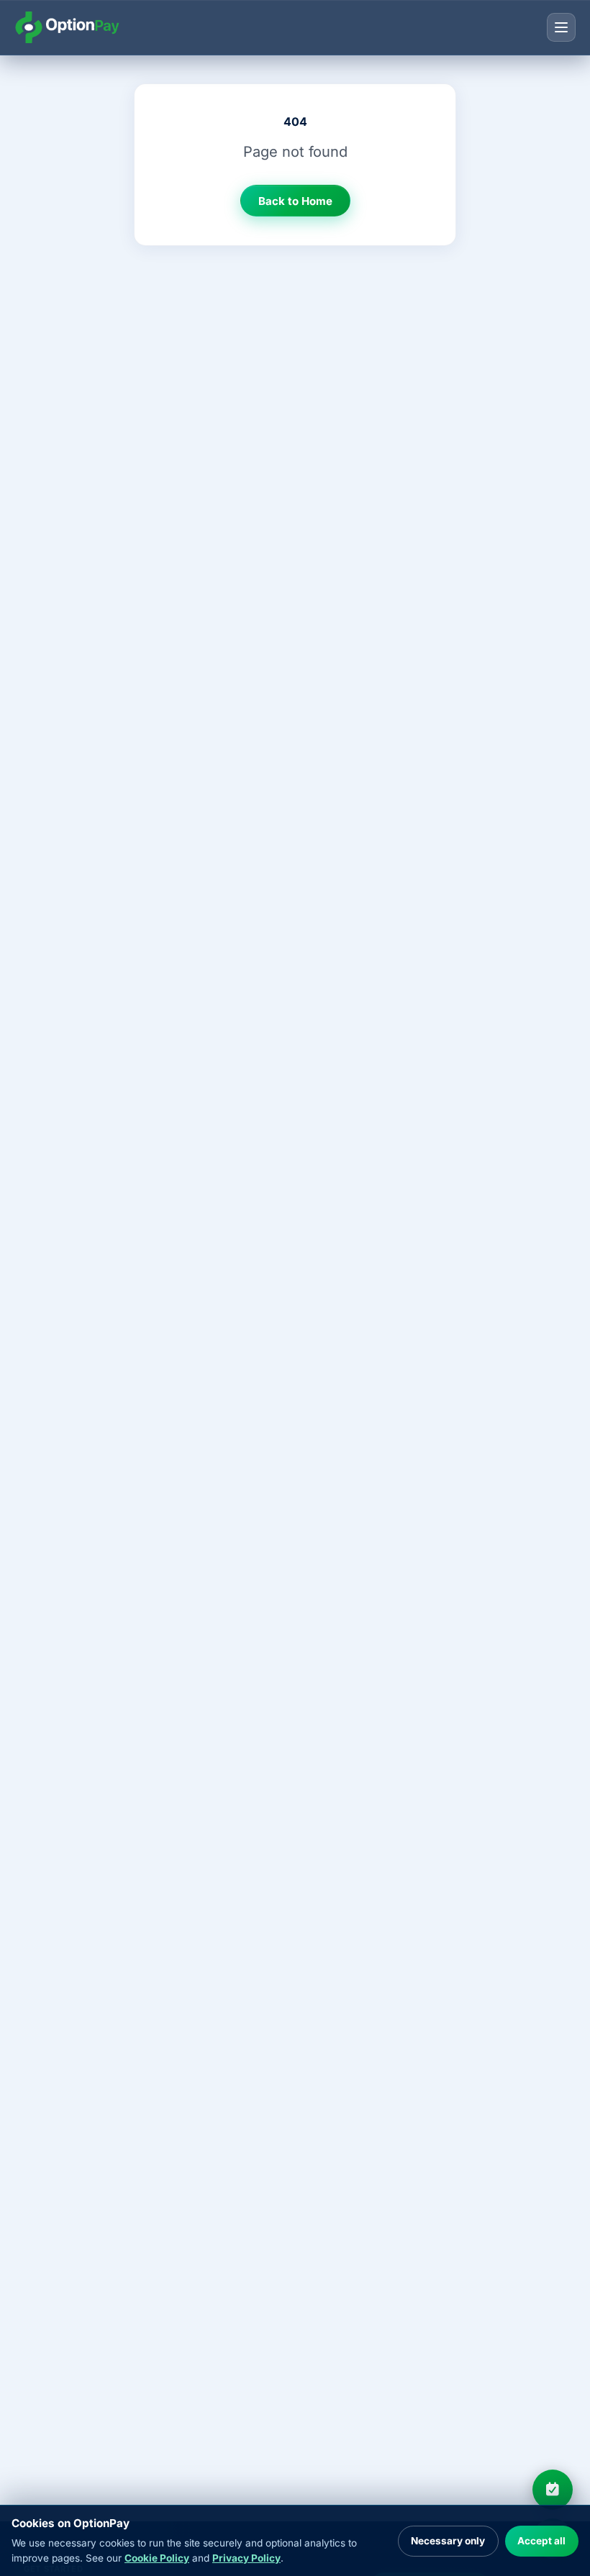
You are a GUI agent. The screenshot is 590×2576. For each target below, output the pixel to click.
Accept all (541, 2541)
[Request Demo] (553, 2490)
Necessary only (448, 2541)
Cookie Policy (157, 2558)
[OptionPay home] (67, 27)
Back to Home (295, 201)
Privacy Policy (246, 2558)
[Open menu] (561, 27)
